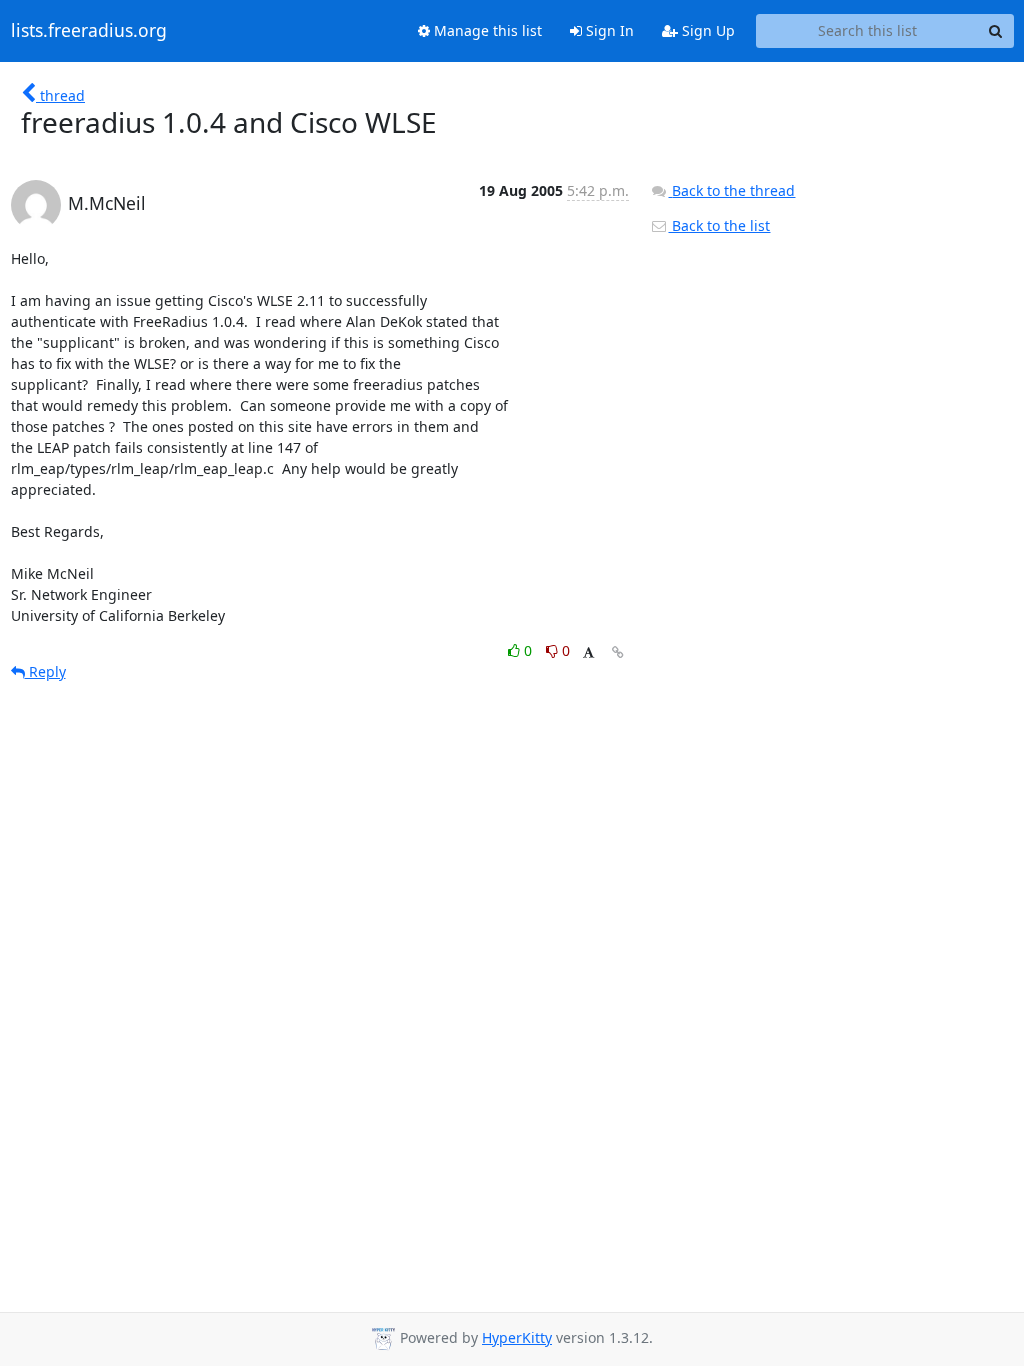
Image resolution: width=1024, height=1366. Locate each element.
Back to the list (719, 225)
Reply (45, 671)
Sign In (608, 30)
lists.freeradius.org (89, 31)
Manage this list (486, 30)
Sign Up (706, 30)
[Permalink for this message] (618, 652)
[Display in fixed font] (588, 653)
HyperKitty (517, 1337)
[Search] (996, 31)
